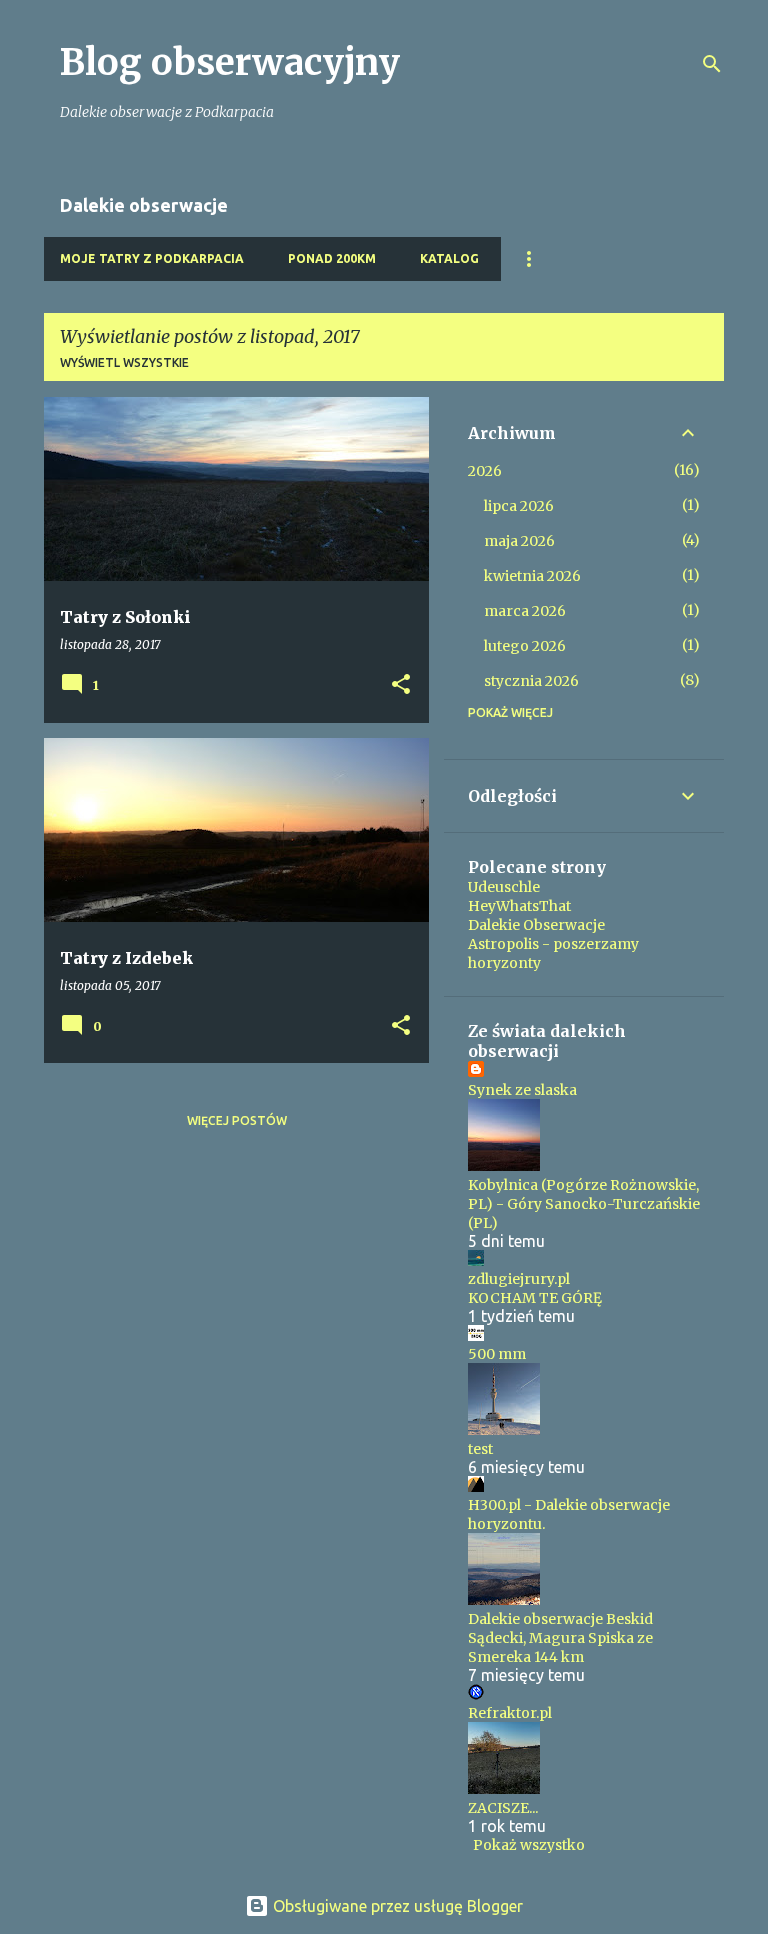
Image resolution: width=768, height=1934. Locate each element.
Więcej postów (237, 1120)
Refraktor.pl (510, 1713)
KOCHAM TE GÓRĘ (535, 1298)
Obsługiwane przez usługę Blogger (396, 1906)
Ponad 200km (332, 258)
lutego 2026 (525, 646)
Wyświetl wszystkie (124, 362)
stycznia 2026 (531, 681)
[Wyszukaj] (712, 64)
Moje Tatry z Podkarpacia (152, 258)
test (480, 1449)
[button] (401, 685)
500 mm (497, 1354)
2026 (485, 471)
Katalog (449, 258)
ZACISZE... (503, 1808)
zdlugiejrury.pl (519, 1279)
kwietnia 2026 (532, 576)
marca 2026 (525, 611)
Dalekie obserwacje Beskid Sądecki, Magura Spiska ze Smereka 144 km (560, 1638)
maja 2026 (519, 541)
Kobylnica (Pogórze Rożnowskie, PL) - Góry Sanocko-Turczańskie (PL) (584, 1204)
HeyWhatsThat (519, 906)
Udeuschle (504, 887)
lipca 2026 (519, 506)
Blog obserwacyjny (230, 62)
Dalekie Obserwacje (536, 925)
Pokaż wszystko (529, 1845)
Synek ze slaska (522, 1090)
